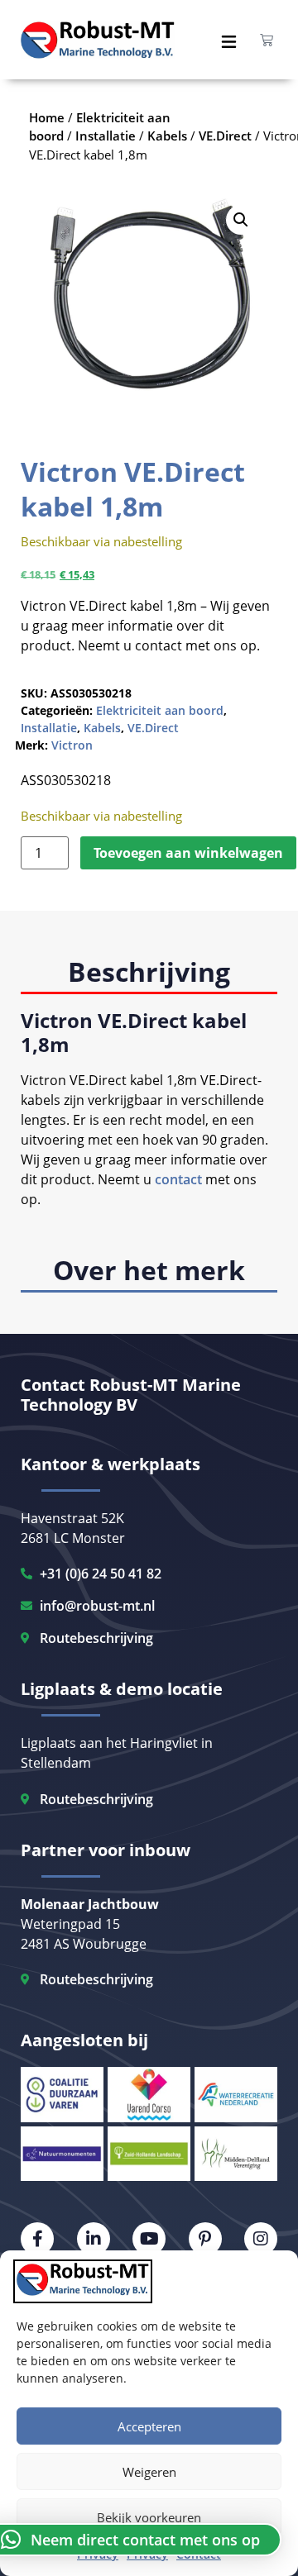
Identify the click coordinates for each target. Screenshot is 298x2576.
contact (178, 1179)
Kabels (102, 728)
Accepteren (149, 2426)
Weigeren (149, 2472)
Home (47, 117)
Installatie (49, 728)
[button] (241, 220)
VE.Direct (153, 728)
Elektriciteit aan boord (160, 710)
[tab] (149, 973)
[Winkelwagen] (267, 40)
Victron (72, 745)
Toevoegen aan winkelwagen (188, 853)
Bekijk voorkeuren (149, 2517)
